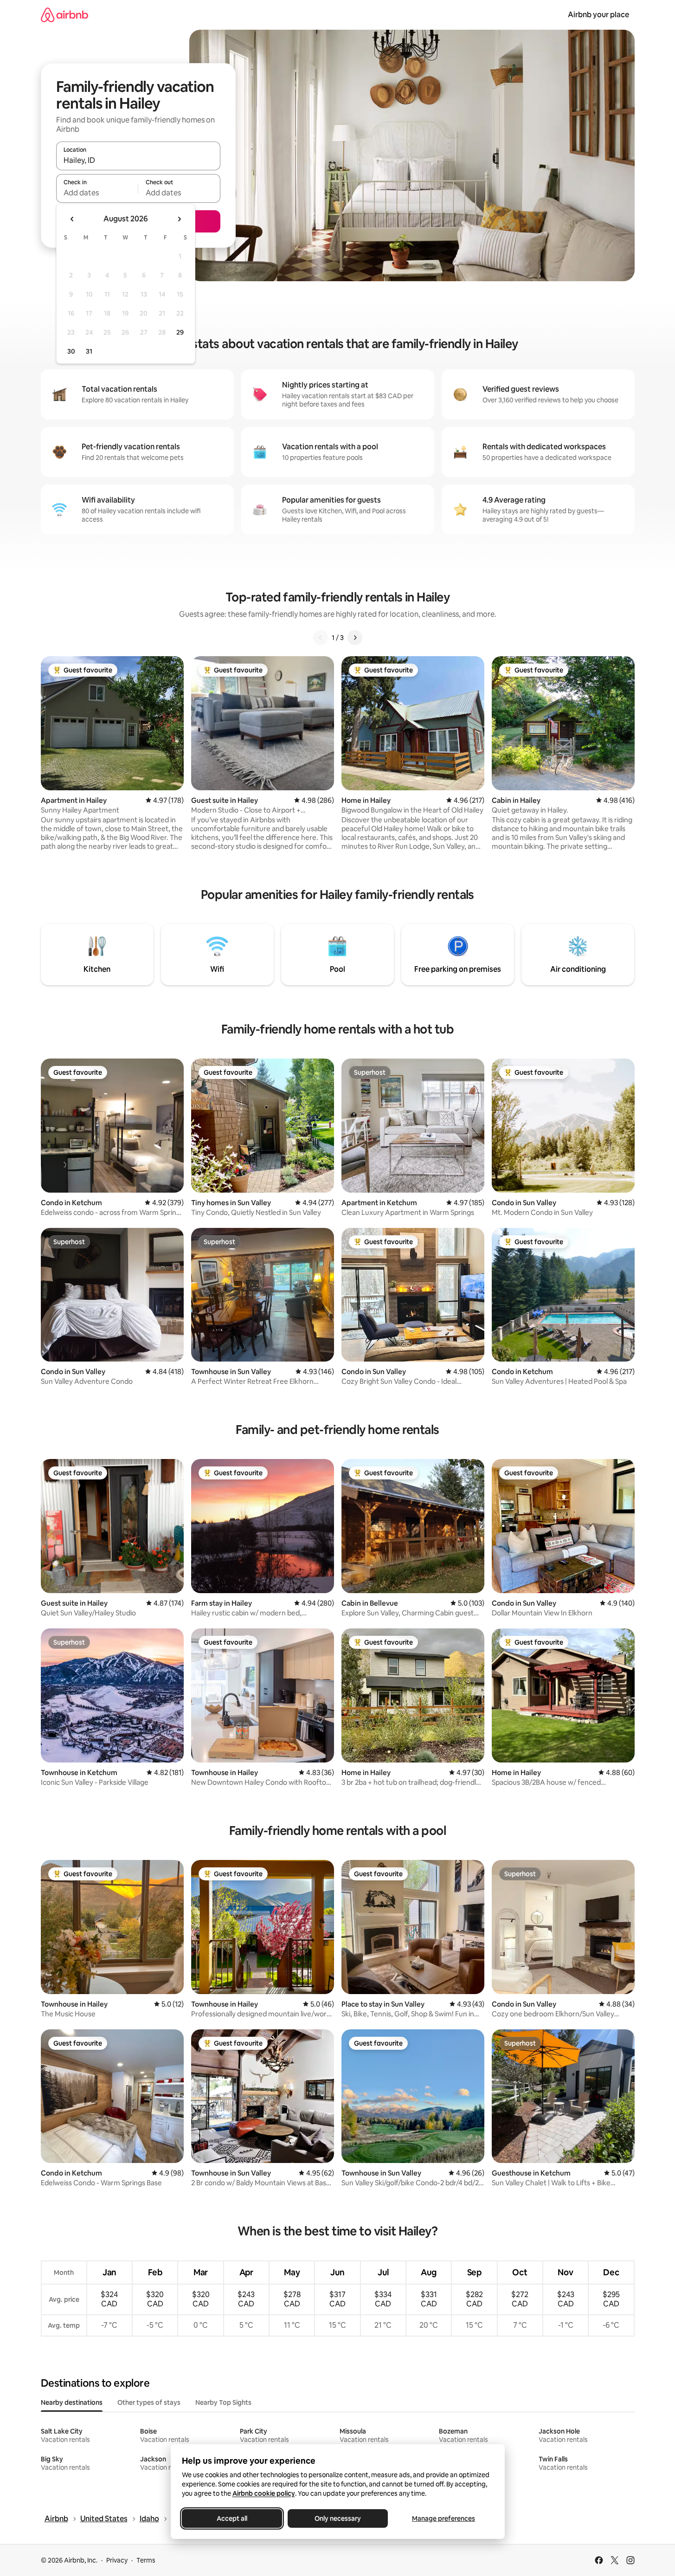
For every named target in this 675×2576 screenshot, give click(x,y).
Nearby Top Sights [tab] (223, 2402)
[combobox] (138, 160)
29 (180, 332)
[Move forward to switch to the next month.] (179, 219)
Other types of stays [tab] (149, 2402)
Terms (146, 2560)
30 (71, 351)
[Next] (355, 638)
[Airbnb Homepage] (64, 15)
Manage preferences (444, 2518)
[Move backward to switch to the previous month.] (72, 219)
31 (89, 351)
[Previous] (321, 638)
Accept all (232, 2518)
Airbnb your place (598, 15)
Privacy (117, 2560)
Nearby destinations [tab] (72, 2402)
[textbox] (97, 193)
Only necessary (338, 2518)
